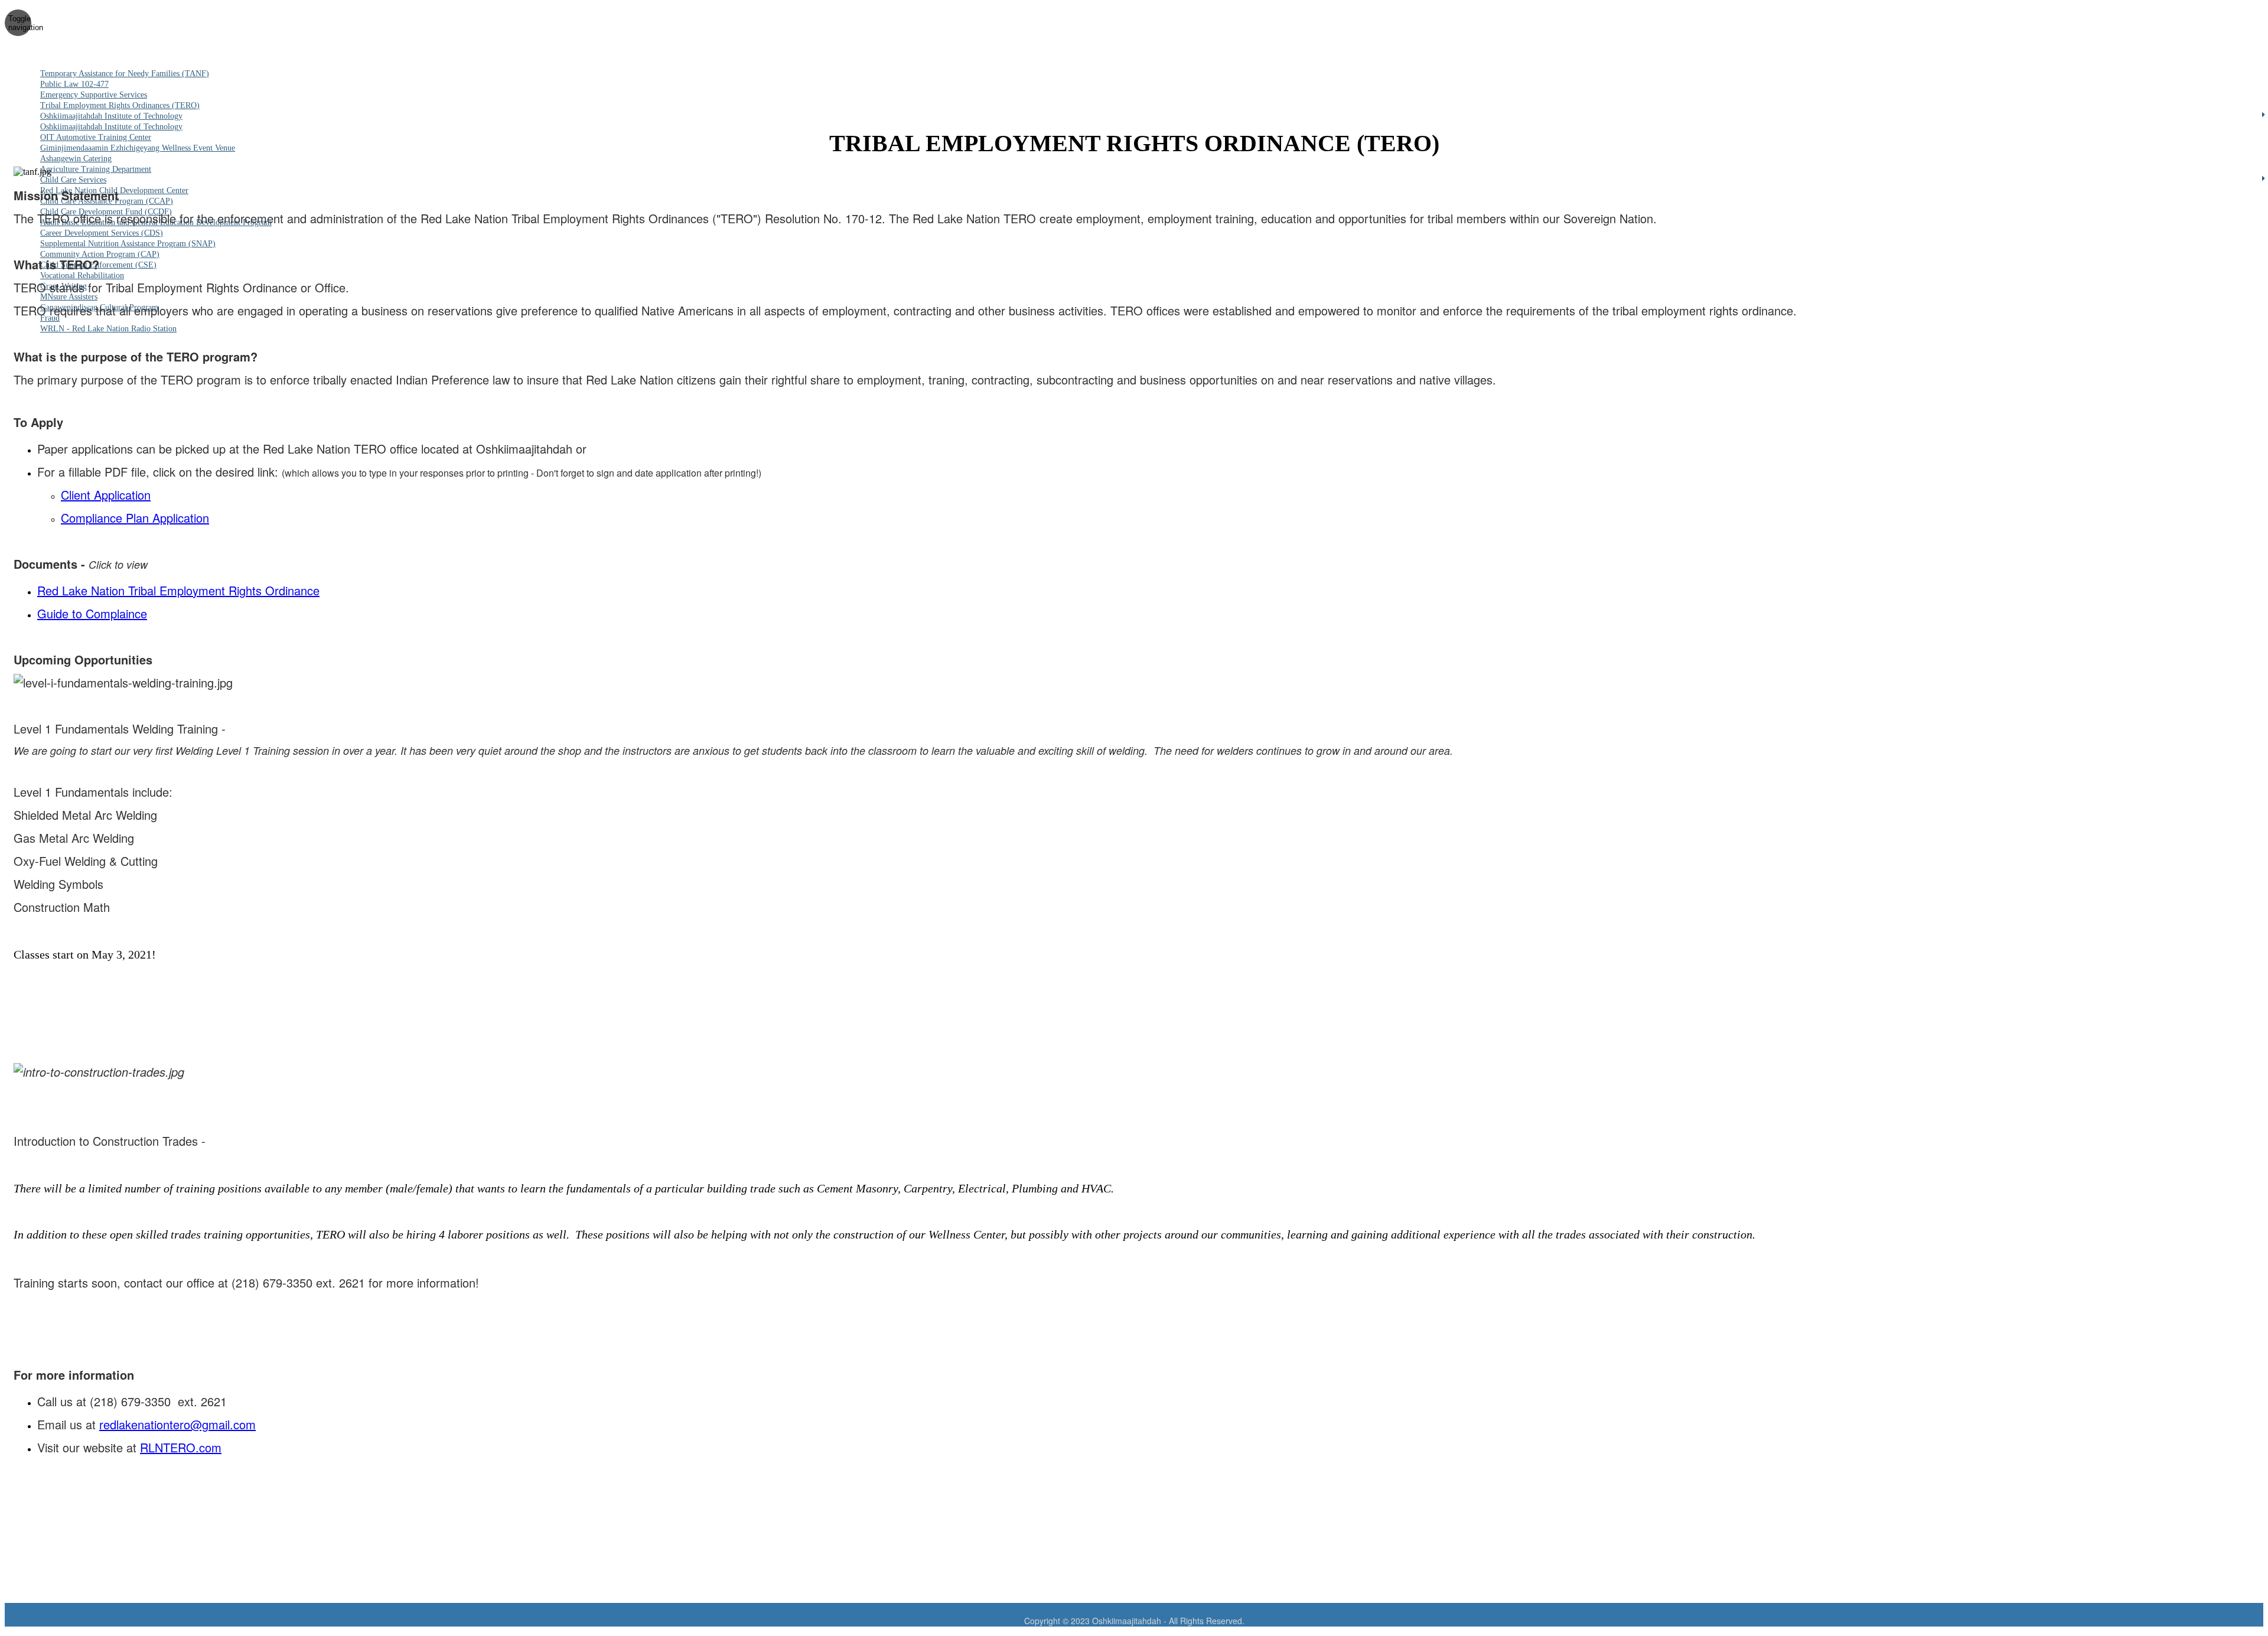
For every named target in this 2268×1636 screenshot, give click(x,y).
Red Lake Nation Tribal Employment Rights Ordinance (178, 590)
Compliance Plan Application (135, 518)
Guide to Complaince (92, 613)
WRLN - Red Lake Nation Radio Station (108, 329)
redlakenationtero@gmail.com (177, 1424)
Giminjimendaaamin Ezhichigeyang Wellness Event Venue (138, 148)
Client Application (106, 495)
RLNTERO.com (181, 1447)
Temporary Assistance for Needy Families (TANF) (125, 74)
